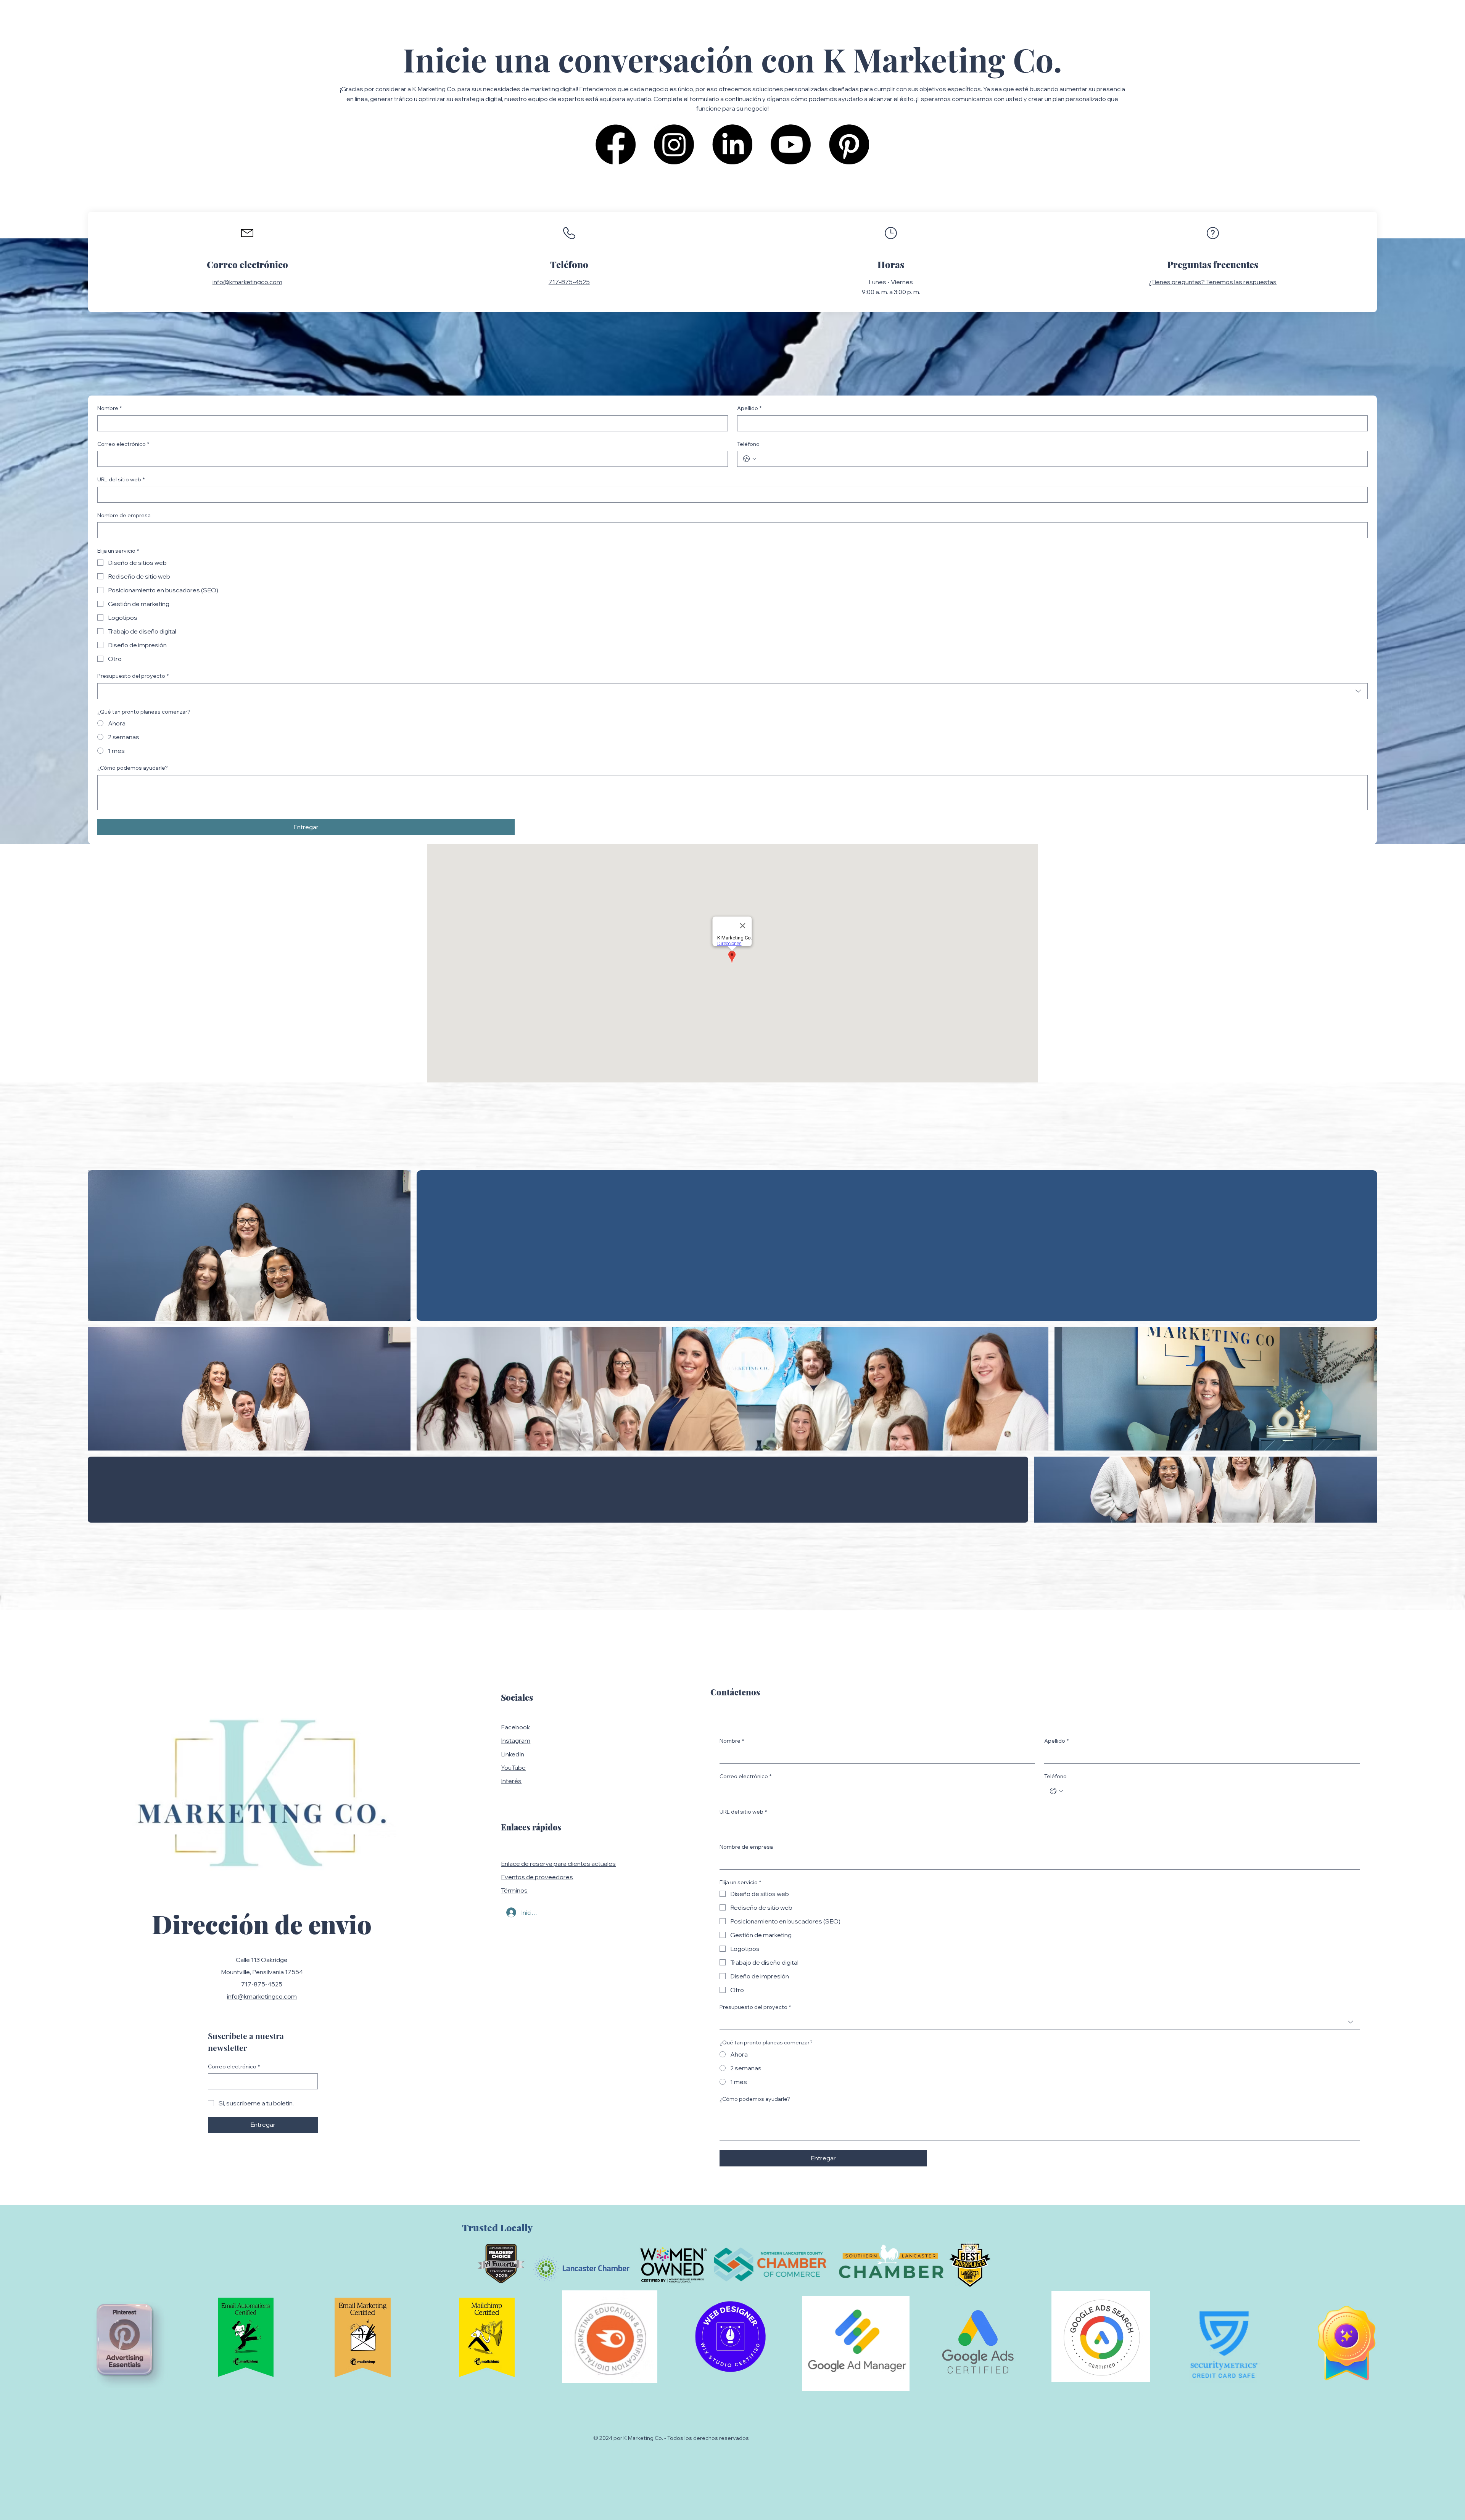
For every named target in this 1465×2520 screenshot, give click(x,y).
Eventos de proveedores (537, 1877)
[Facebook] (616, 144)
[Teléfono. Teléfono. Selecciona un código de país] (750, 459)
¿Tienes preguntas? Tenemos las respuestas (1213, 282)
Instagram (516, 1740)
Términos (514, 1890)
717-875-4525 (569, 282)
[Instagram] (674, 144)
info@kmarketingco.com (247, 282)
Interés (511, 1781)
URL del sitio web (121, 479)
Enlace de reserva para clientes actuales (558, 1864)
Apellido (749, 408)
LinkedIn (513, 1754)
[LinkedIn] (732, 144)
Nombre (109, 408)
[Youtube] (791, 144)
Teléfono (748, 444)
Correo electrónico (123, 444)
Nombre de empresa (124, 515)
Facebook (515, 1727)
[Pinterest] (849, 144)
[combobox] (732, 691)
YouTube (513, 1767)
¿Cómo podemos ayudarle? (133, 768)
